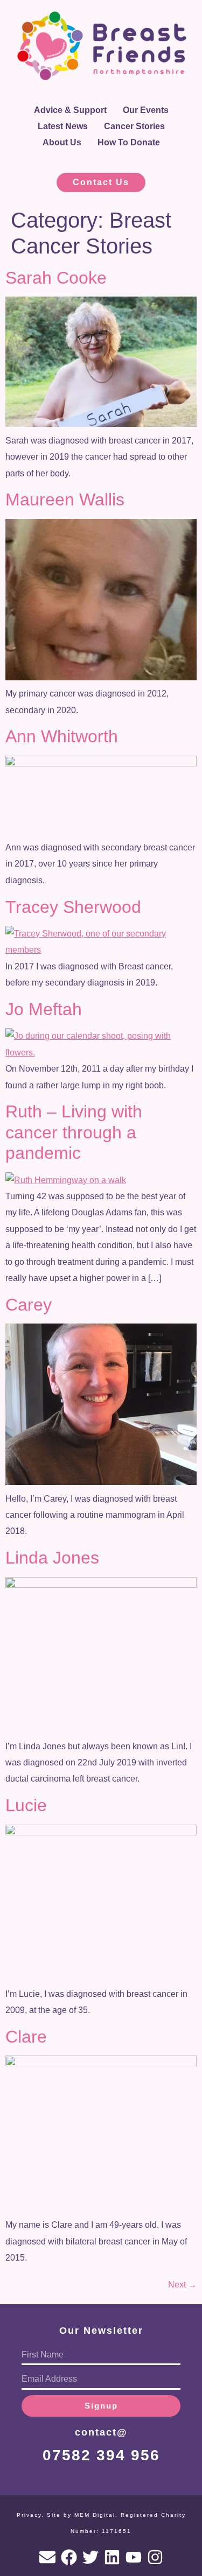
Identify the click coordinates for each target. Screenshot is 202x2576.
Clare (26, 2037)
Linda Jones (52, 1558)
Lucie (26, 1805)
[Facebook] (69, 2557)
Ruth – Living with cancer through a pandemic (74, 1132)
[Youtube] (134, 2557)
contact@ (101, 2432)
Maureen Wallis (65, 499)
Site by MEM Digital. (82, 2515)
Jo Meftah (44, 1009)
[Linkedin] (112, 2557)
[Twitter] (90, 2557)
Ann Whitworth (62, 736)
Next (182, 2285)
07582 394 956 (101, 2455)
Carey (29, 1305)
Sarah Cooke (56, 278)
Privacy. (30, 2515)
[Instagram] (155, 2557)
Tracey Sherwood (73, 907)
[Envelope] (47, 2557)
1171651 (117, 2531)
